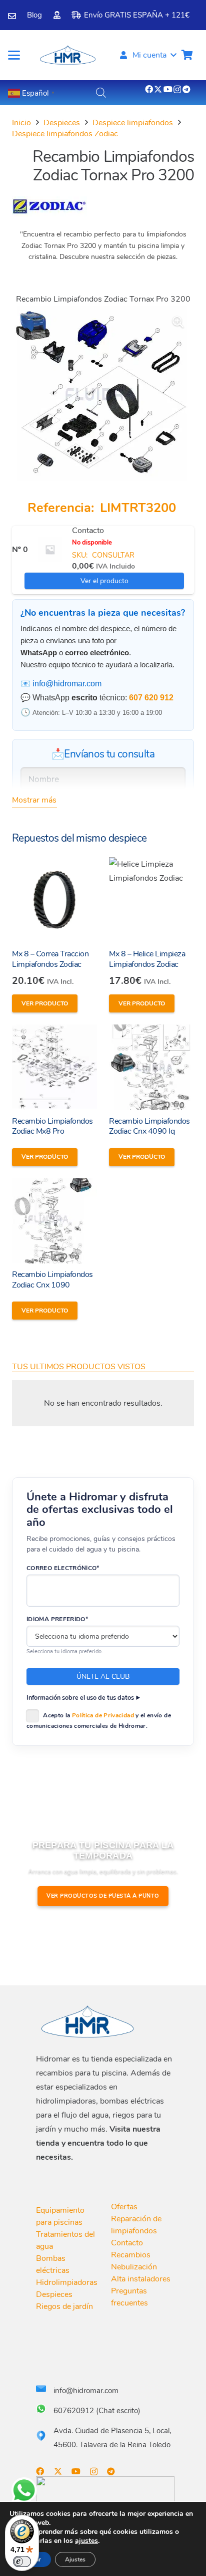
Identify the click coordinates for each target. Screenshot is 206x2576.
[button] (14, 55)
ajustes (86, 2541)
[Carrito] (187, 55)
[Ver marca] (49, 214)
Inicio (21, 123)
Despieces (62, 123)
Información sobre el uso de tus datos (80, 1698)
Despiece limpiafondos (133, 123)
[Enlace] (12, 16)
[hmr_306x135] (67, 55)
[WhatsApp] (24, 2490)
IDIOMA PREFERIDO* (57, 1619)
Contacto (88, 531)
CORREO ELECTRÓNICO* (63, 1568)
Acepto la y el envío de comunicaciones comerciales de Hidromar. (99, 1721)
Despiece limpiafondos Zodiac (65, 134)
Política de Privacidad (103, 1715)
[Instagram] (177, 90)
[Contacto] (50, 550)
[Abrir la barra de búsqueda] (101, 93)
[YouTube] (168, 89)
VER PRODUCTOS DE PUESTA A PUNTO (103, 1896)
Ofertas (124, 2207)
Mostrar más (34, 800)
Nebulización (134, 2267)
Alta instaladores (141, 2279)
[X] (158, 89)
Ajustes (75, 2559)
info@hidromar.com (67, 684)
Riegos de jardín (64, 2306)
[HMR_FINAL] (88, 2021)
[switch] (22, 2561)
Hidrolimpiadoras (67, 2282)
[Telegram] (186, 89)
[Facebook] (149, 89)
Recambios (131, 2255)
